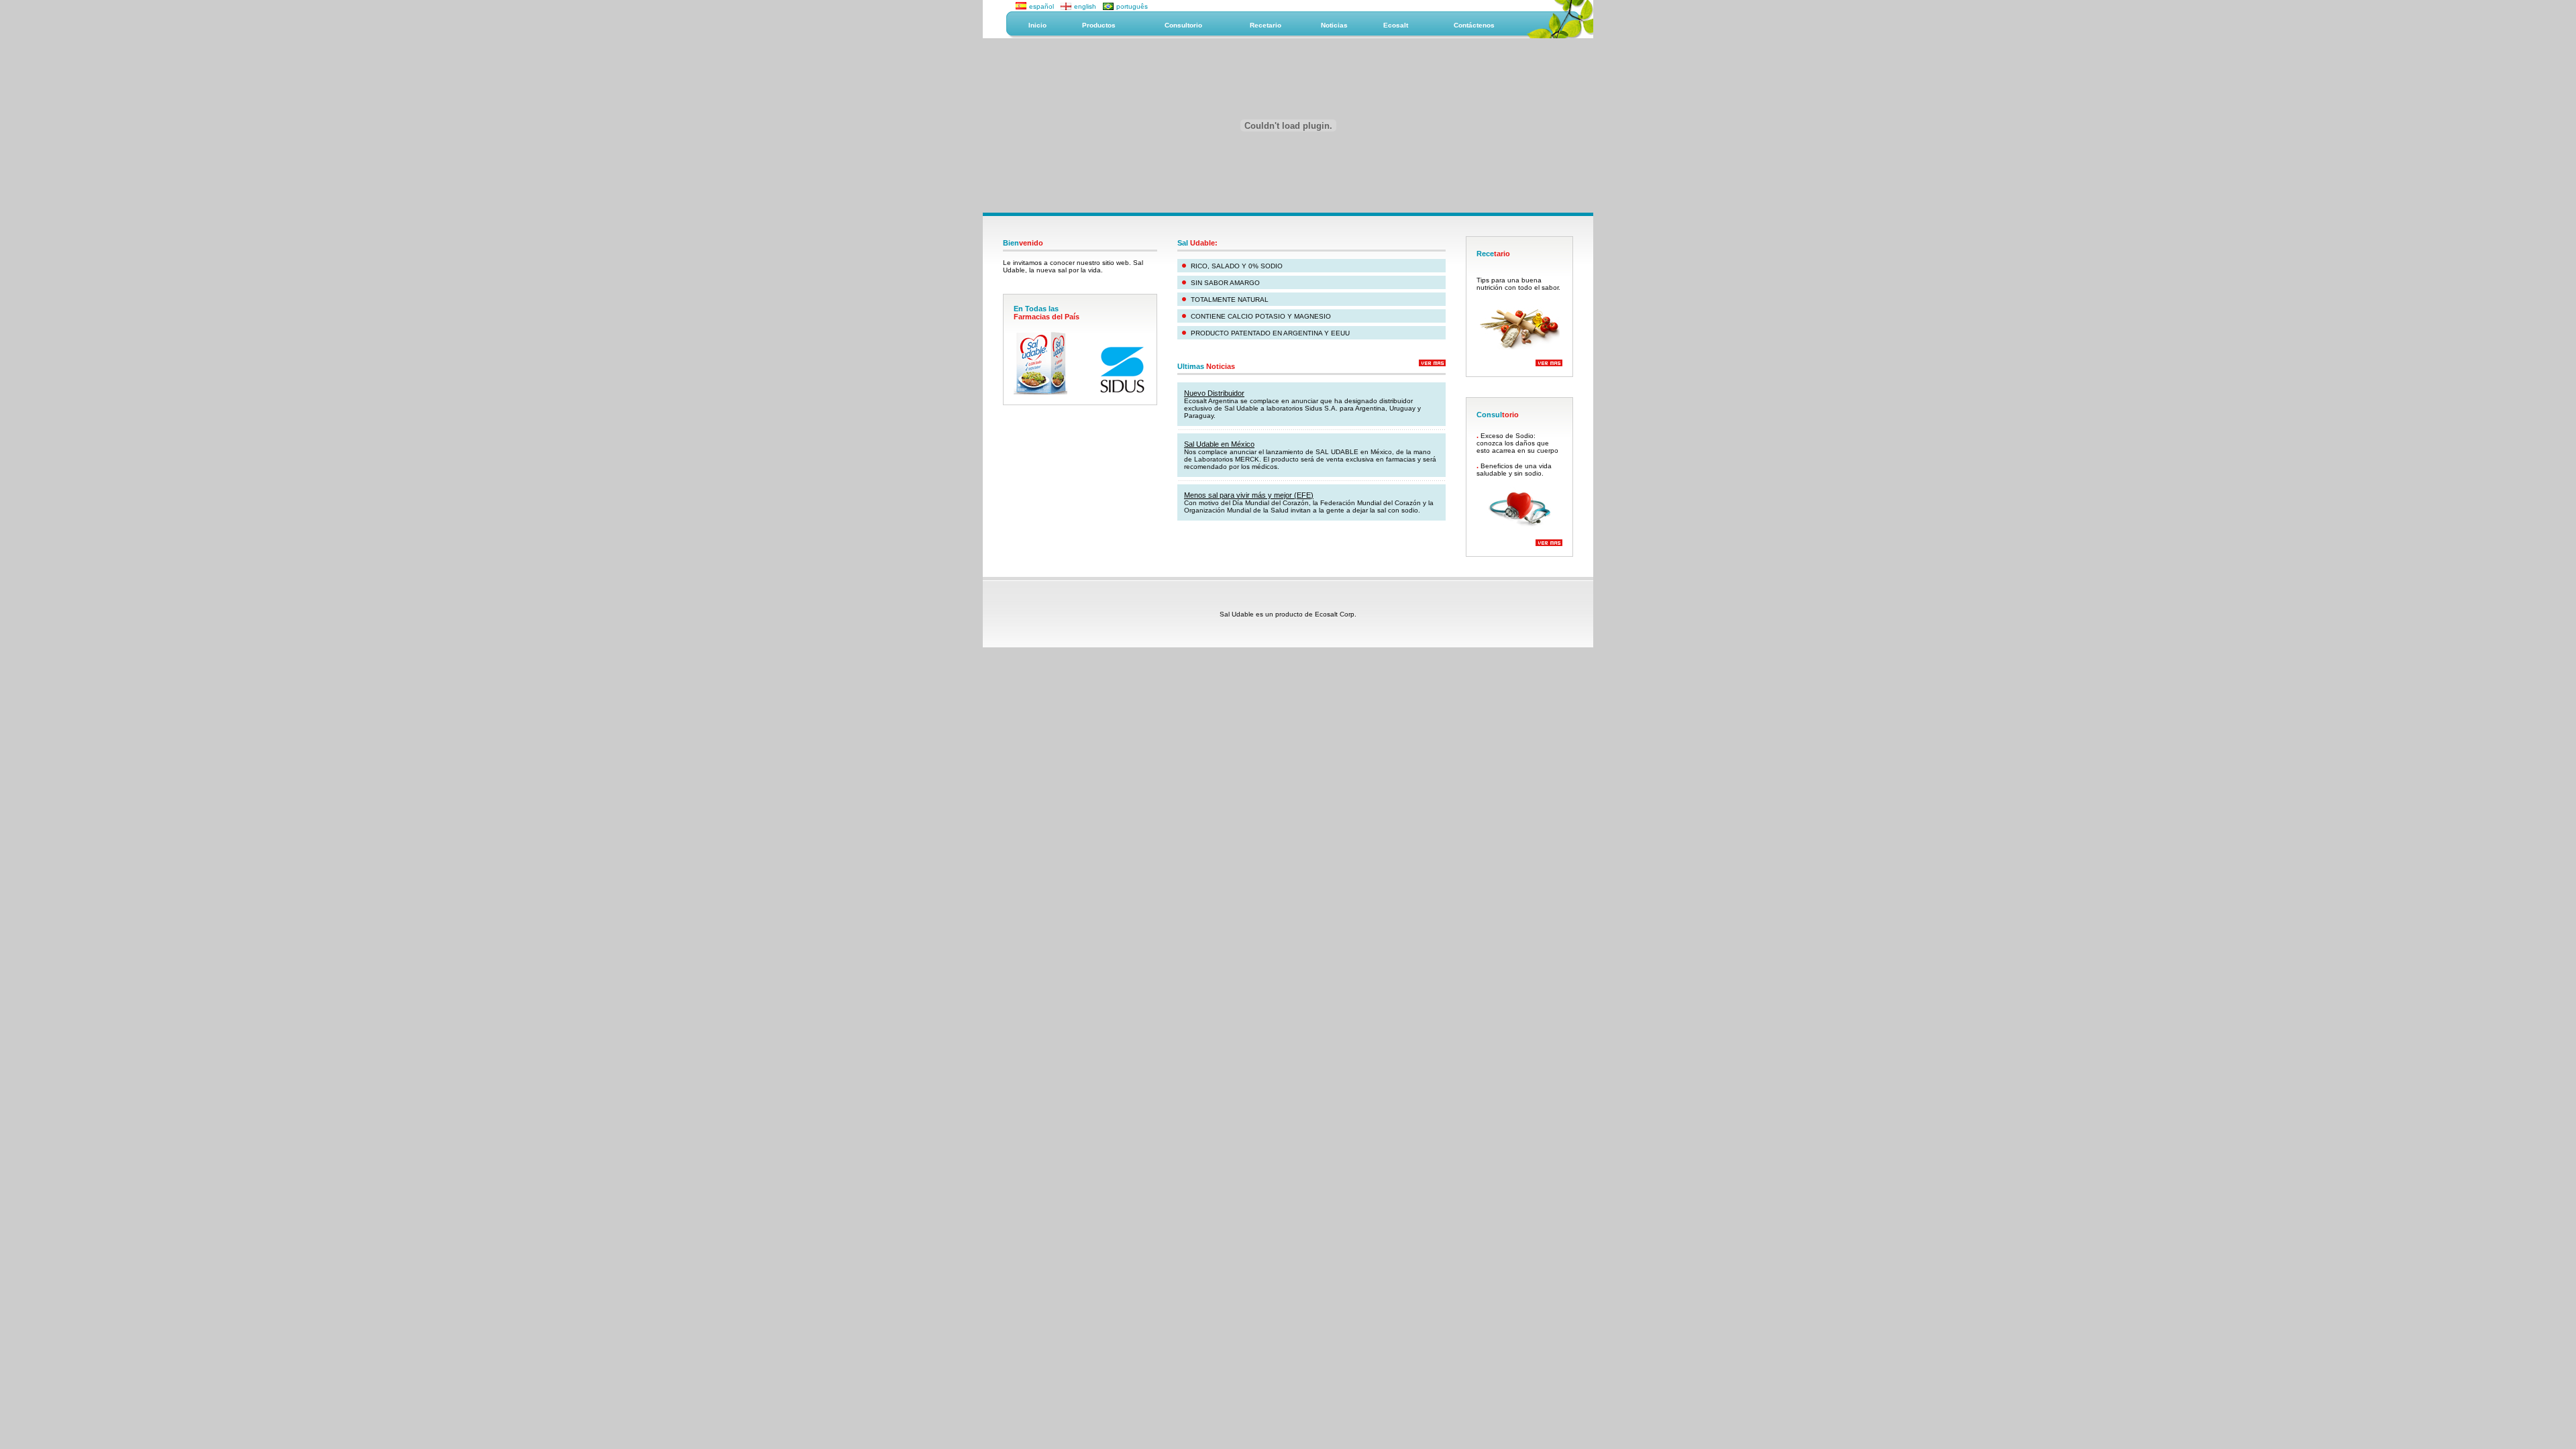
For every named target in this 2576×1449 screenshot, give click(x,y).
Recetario (1266, 25)
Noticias (1334, 25)
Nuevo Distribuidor (1214, 393)
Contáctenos (1474, 25)
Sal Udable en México (1219, 444)
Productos (1099, 25)
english (1085, 6)
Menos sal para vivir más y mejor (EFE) (1249, 495)
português (1132, 6)
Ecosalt (1396, 25)
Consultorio (1183, 25)
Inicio (1037, 25)
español (1041, 6)
